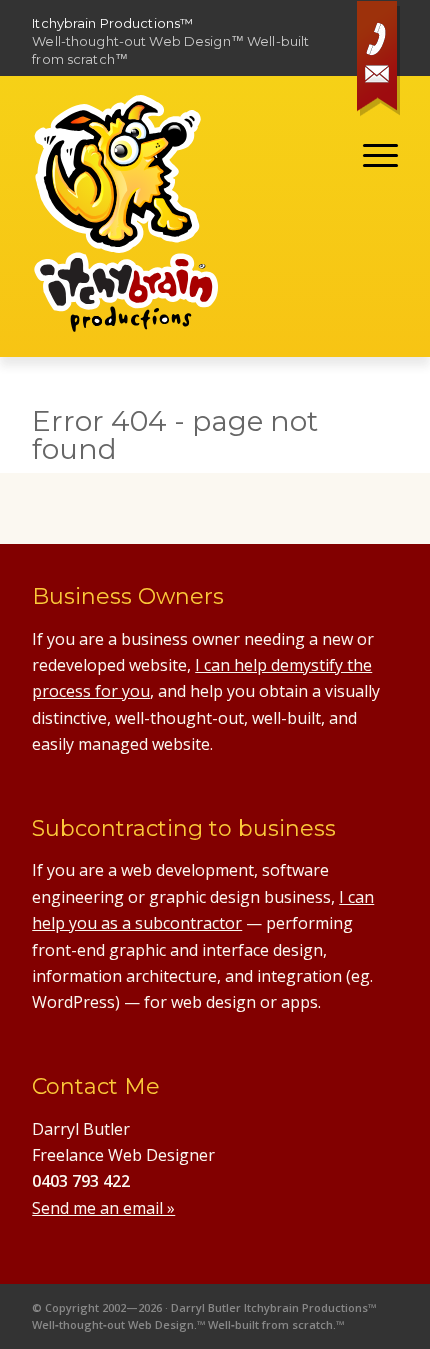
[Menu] (370, 155)
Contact (381, 62)
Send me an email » (103, 1208)
